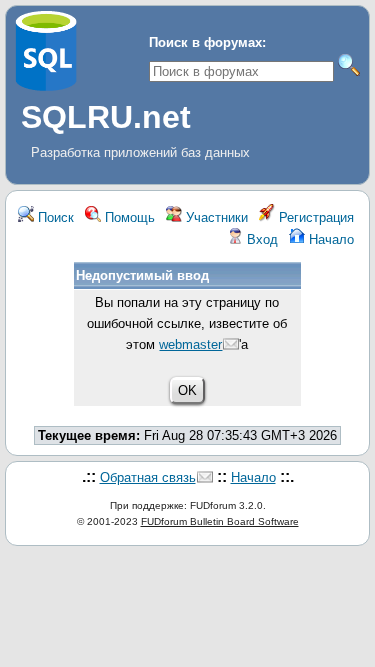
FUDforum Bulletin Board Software (220, 521)
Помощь (128, 217)
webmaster (190, 344)
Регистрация (314, 217)
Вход (260, 239)
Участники (215, 217)
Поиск (54, 217)
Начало (329, 239)
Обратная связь (148, 477)
